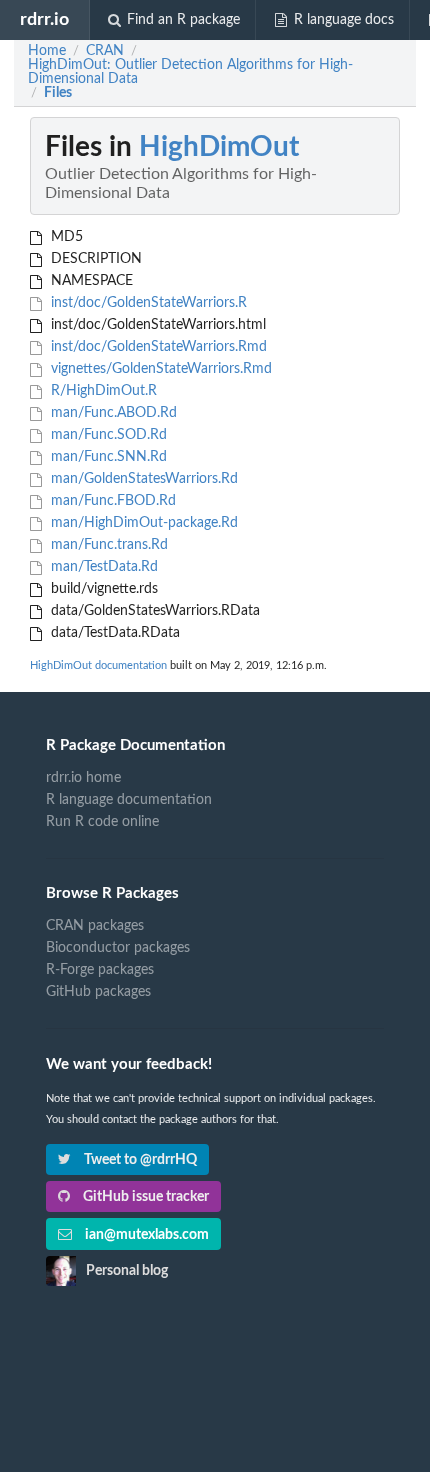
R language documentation (129, 800)
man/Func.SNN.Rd (107, 457)
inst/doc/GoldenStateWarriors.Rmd (157, 347)
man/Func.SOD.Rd (107, 435)
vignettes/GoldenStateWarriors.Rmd (159, 369)
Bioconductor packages (118, 948)
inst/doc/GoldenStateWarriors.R (147, 303)
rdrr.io (44, 19)
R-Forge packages (100, 970)
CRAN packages (95, 926)
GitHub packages (98, 992)
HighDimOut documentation (98, 665)
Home (47, 51)
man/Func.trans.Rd (107, 545)
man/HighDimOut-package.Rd (142, 523)
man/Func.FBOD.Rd (111, 501)
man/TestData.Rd (102, 567)
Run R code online (102, 822)
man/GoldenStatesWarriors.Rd (142, 479)
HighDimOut (219, 147)
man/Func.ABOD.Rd (112, 413)
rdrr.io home (83, 778)
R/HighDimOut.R (102, 391)
